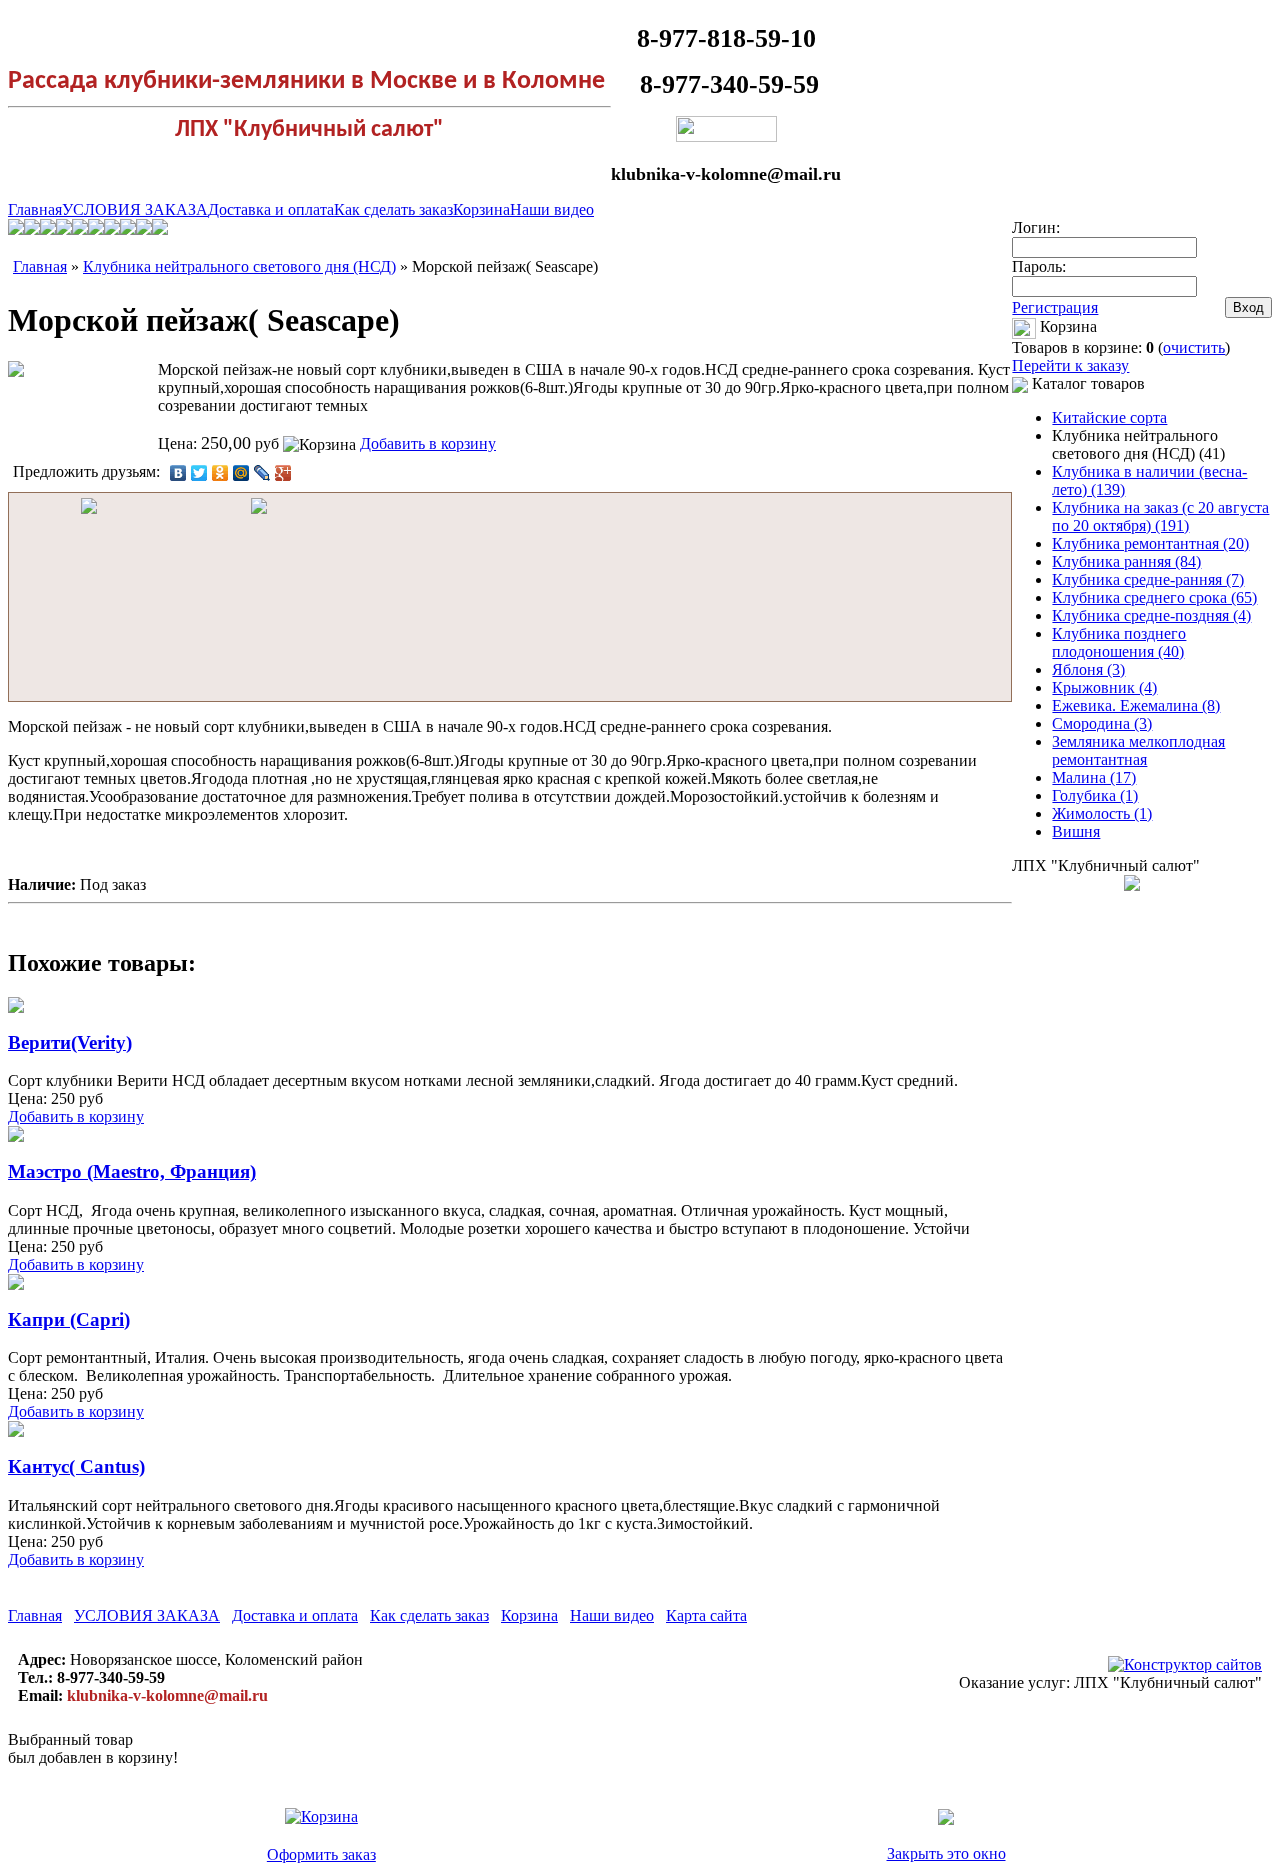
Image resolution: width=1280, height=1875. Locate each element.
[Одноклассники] (220, 473)
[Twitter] (199, 473)
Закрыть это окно (946, 1853)
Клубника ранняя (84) (1126, 561)
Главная (35, 209)
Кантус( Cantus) (76, 1466)
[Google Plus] (283, 473)
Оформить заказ (321, 1854)
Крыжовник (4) (1104, 687)
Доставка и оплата (271, 209)
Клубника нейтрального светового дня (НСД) (239, 266)
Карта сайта (706, 1615)
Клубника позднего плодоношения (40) (1119, 642)
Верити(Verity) (70, 1042)
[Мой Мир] (241, 473)
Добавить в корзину (428, 443)
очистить (1194, 347)
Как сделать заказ (393, 209)
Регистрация (1055, 307)
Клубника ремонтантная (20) (1150, 543)
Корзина (481, 209)
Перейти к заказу (1070, 365)
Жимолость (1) (1102, 813)
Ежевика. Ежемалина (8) (1136, 705)
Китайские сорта (1109, 417)
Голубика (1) (1095, 795)
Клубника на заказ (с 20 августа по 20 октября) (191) (1160, 516)
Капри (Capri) (69, 1319)
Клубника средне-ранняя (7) (1148, 579)
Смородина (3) (1102, 723)
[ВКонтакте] (178, 473)
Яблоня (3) (1088, 669)
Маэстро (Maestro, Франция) (132, 1171)
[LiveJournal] (262, 473)
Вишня (1076, 831)
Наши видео (552, 209)
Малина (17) (1094, 777)
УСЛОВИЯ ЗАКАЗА (135, 209)
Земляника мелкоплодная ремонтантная (1138, 750)
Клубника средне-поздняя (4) (1151, 615)
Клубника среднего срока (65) (1154, 597)
